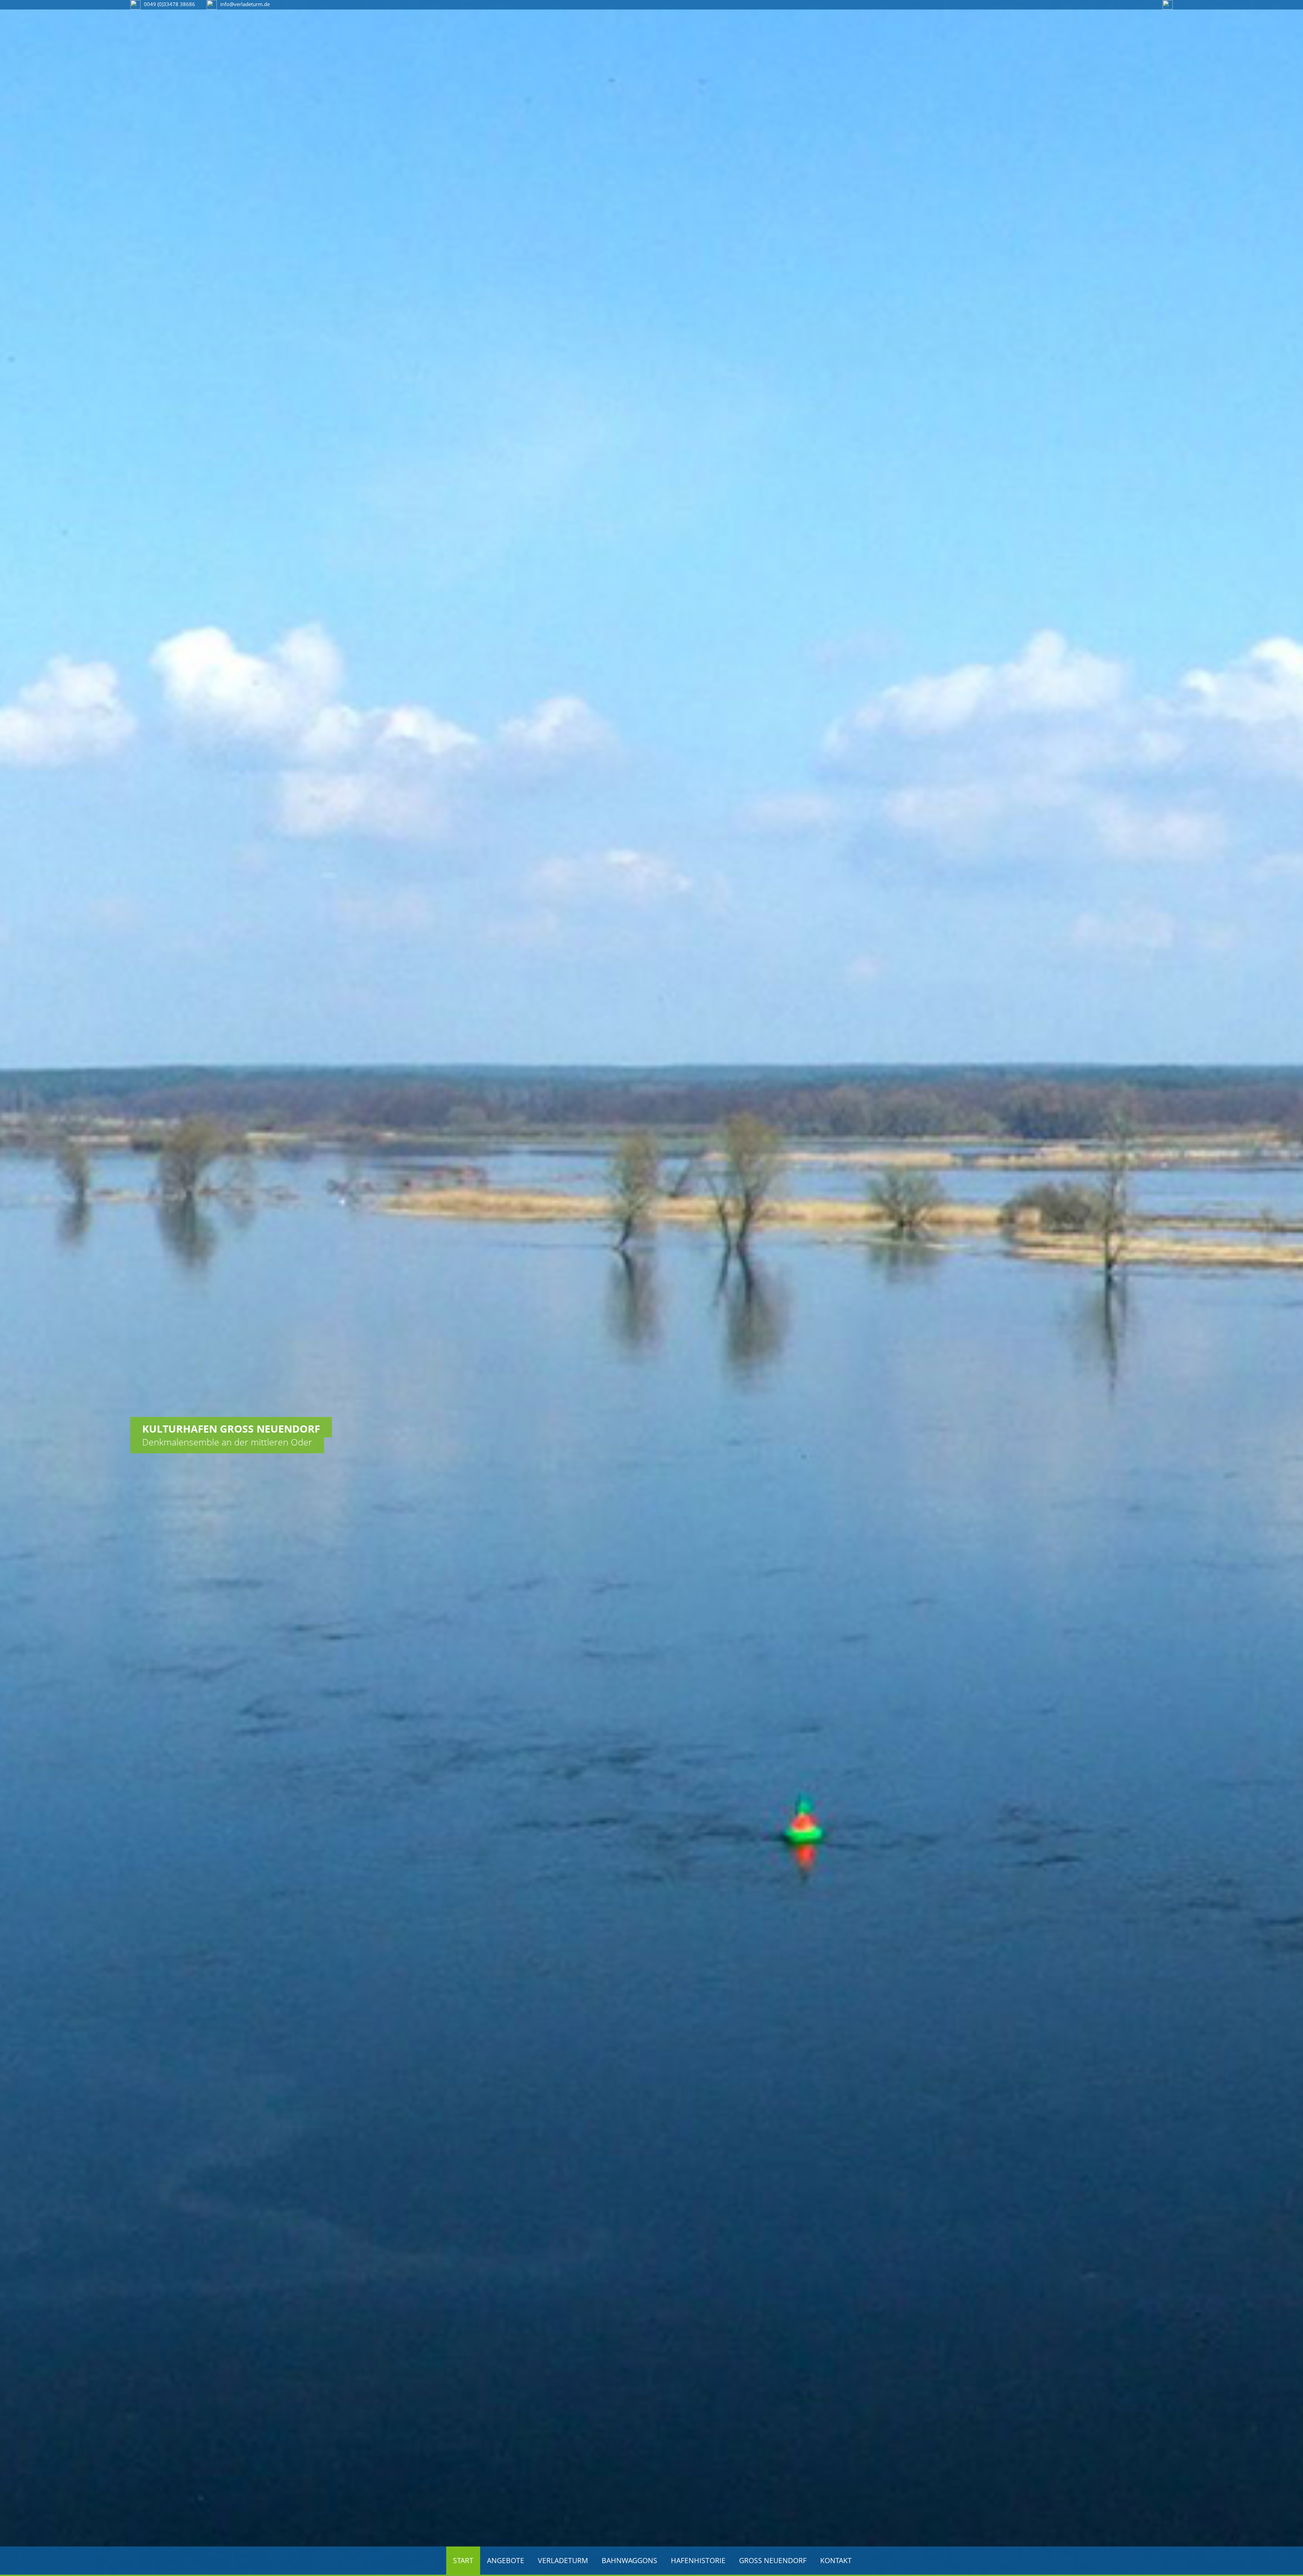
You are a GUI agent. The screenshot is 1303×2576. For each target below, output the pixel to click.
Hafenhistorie (698, 2560)
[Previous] (5, 1241)
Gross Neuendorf (773, 2560)
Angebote (506, 2560)
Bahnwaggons (629, 2560)
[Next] (1298, 1241)
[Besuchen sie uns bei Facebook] (1168, 4)
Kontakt (836, 2560)
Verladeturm (563, 2560)
